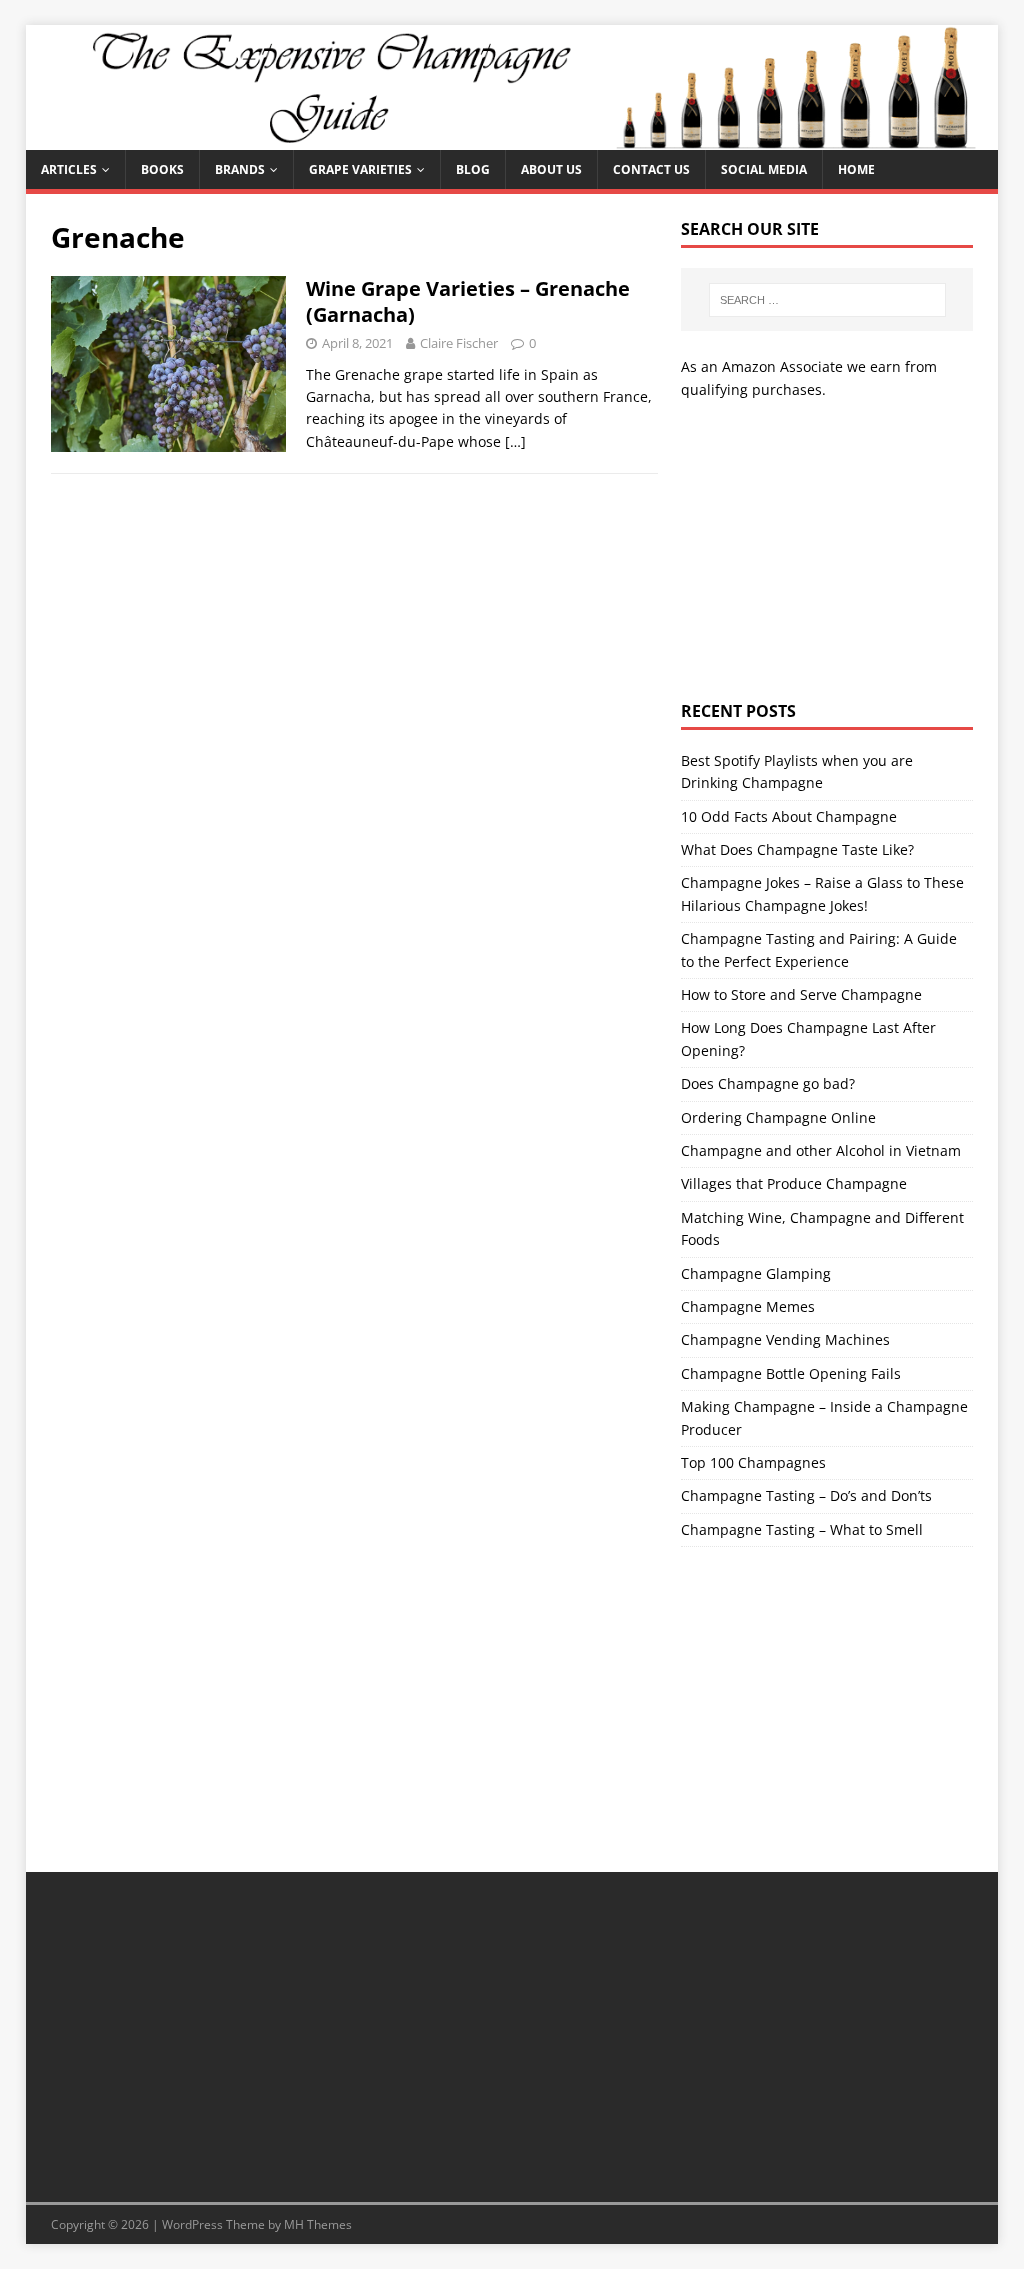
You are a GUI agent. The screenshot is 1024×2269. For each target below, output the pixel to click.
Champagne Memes (748, 1306)
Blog (473, 169)
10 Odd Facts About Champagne (789, 816)
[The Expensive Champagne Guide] (512, 138)
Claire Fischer (459, 343)
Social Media (764, 169)
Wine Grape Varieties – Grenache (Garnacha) (468, 301)
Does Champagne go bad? (768, 1083)
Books (162, 169)
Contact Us (651, 169)
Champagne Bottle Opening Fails (791, 1373)
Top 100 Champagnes (753, 1462)
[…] (515, 441)
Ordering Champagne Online (778, 1117)
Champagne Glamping (756, 1273)
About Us (551, 169)
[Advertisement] (827, 551)
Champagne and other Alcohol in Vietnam (821, 1150)
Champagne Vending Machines (785, 1339)
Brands (240, 169)
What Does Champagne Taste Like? (797, 849)
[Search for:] (827, 300)
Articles (69, 169)
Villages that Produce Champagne (794, 1183)
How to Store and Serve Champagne (801, 994)
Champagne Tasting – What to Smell (802, 1529)
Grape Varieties (360, 169)
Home (856, 169)
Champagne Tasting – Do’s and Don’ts (806, 1495)
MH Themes (318, 2224)
